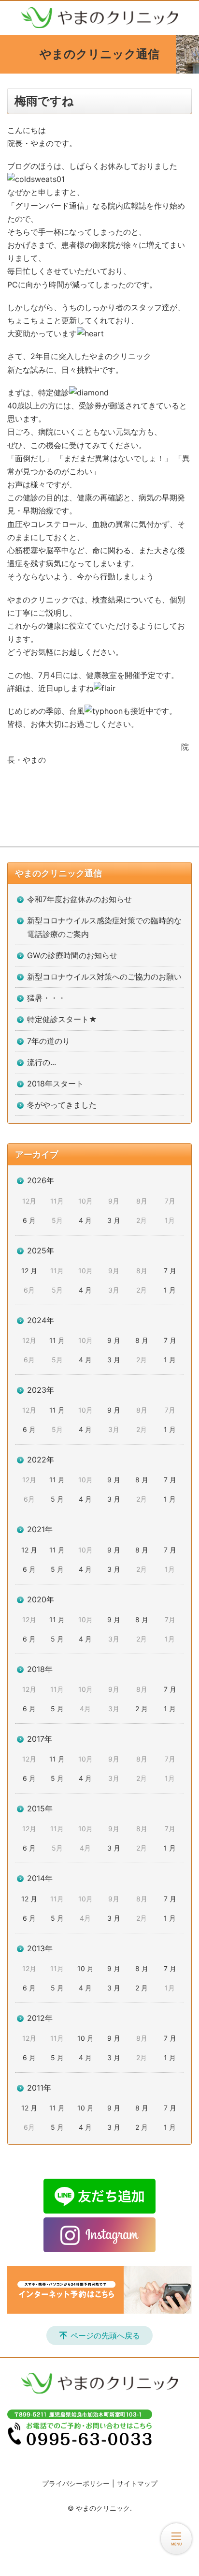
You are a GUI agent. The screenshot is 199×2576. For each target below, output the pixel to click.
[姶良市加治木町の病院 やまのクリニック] (99, 18)
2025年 (41, 1250)
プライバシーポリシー (76, 2483)
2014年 (40, 1878)
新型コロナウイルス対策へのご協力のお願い (104, 977)
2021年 (40, 1529)
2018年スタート (55, 1084)
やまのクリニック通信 (58, 873)
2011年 (39, 2088)
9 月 (114, 1340)
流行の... (42, 1062)
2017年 (40, 1739)
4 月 (85, 1220)
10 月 (85, 1968)
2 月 (142, 1709)
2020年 (41, 1599)
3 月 (114, 1220)
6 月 (29, 1220)
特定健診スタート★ (62, 1019)
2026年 (41, 1180)
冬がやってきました (62, 1105)
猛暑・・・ (46, 998)
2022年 (41, 1460)
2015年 (40, 1808)
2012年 (40, 2018)
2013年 (40, 1948)
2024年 (41, 1320)
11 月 (57, 1340)
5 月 (57, 1499)
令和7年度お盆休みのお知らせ (79, 899)
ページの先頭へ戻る (105, 2335)
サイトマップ (137, 2483)
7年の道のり (49, 1041)
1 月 (170, 1290)
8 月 (142, 1340)
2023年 (41, 1390)
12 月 (29, 1271)
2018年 (40, 1669)
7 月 (170, 1271)
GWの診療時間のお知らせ (72, 955)
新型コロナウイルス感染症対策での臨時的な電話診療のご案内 (104, 927)
